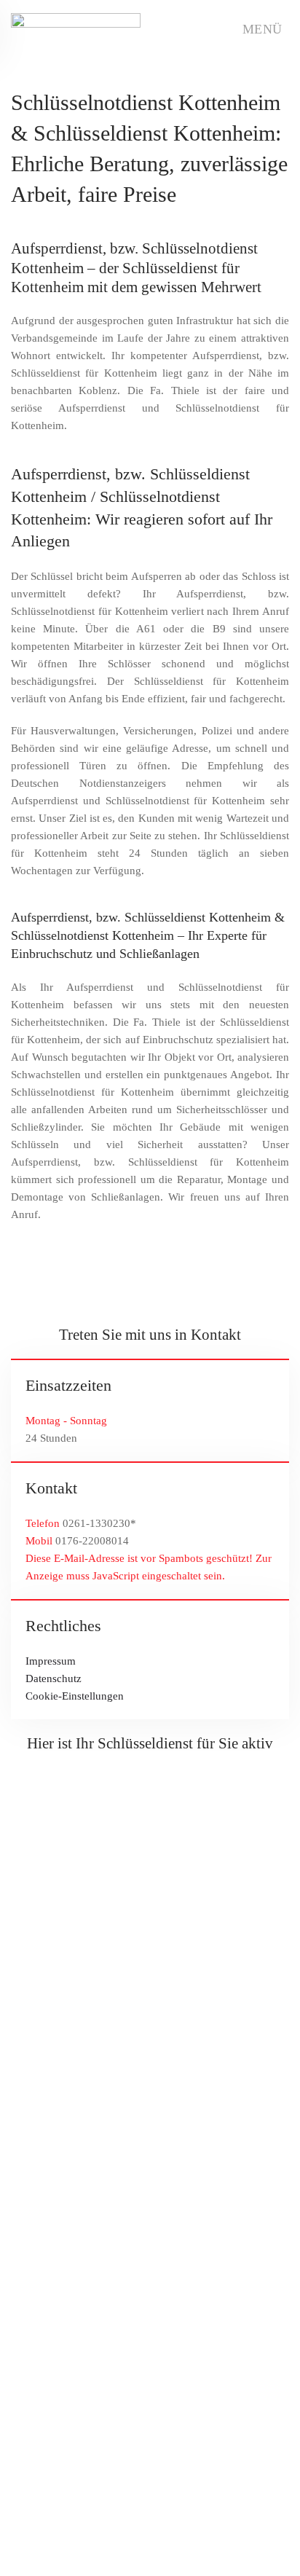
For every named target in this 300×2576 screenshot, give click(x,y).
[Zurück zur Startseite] (76, 29)
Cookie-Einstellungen (75, 1696)
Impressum (51, 1661)
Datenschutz (54, 1678)
